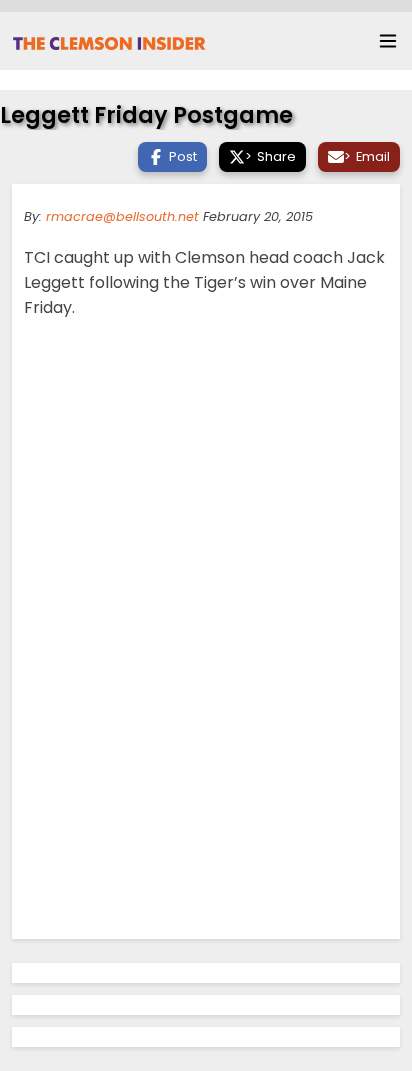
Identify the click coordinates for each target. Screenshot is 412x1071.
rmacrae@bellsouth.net (122, 216)
